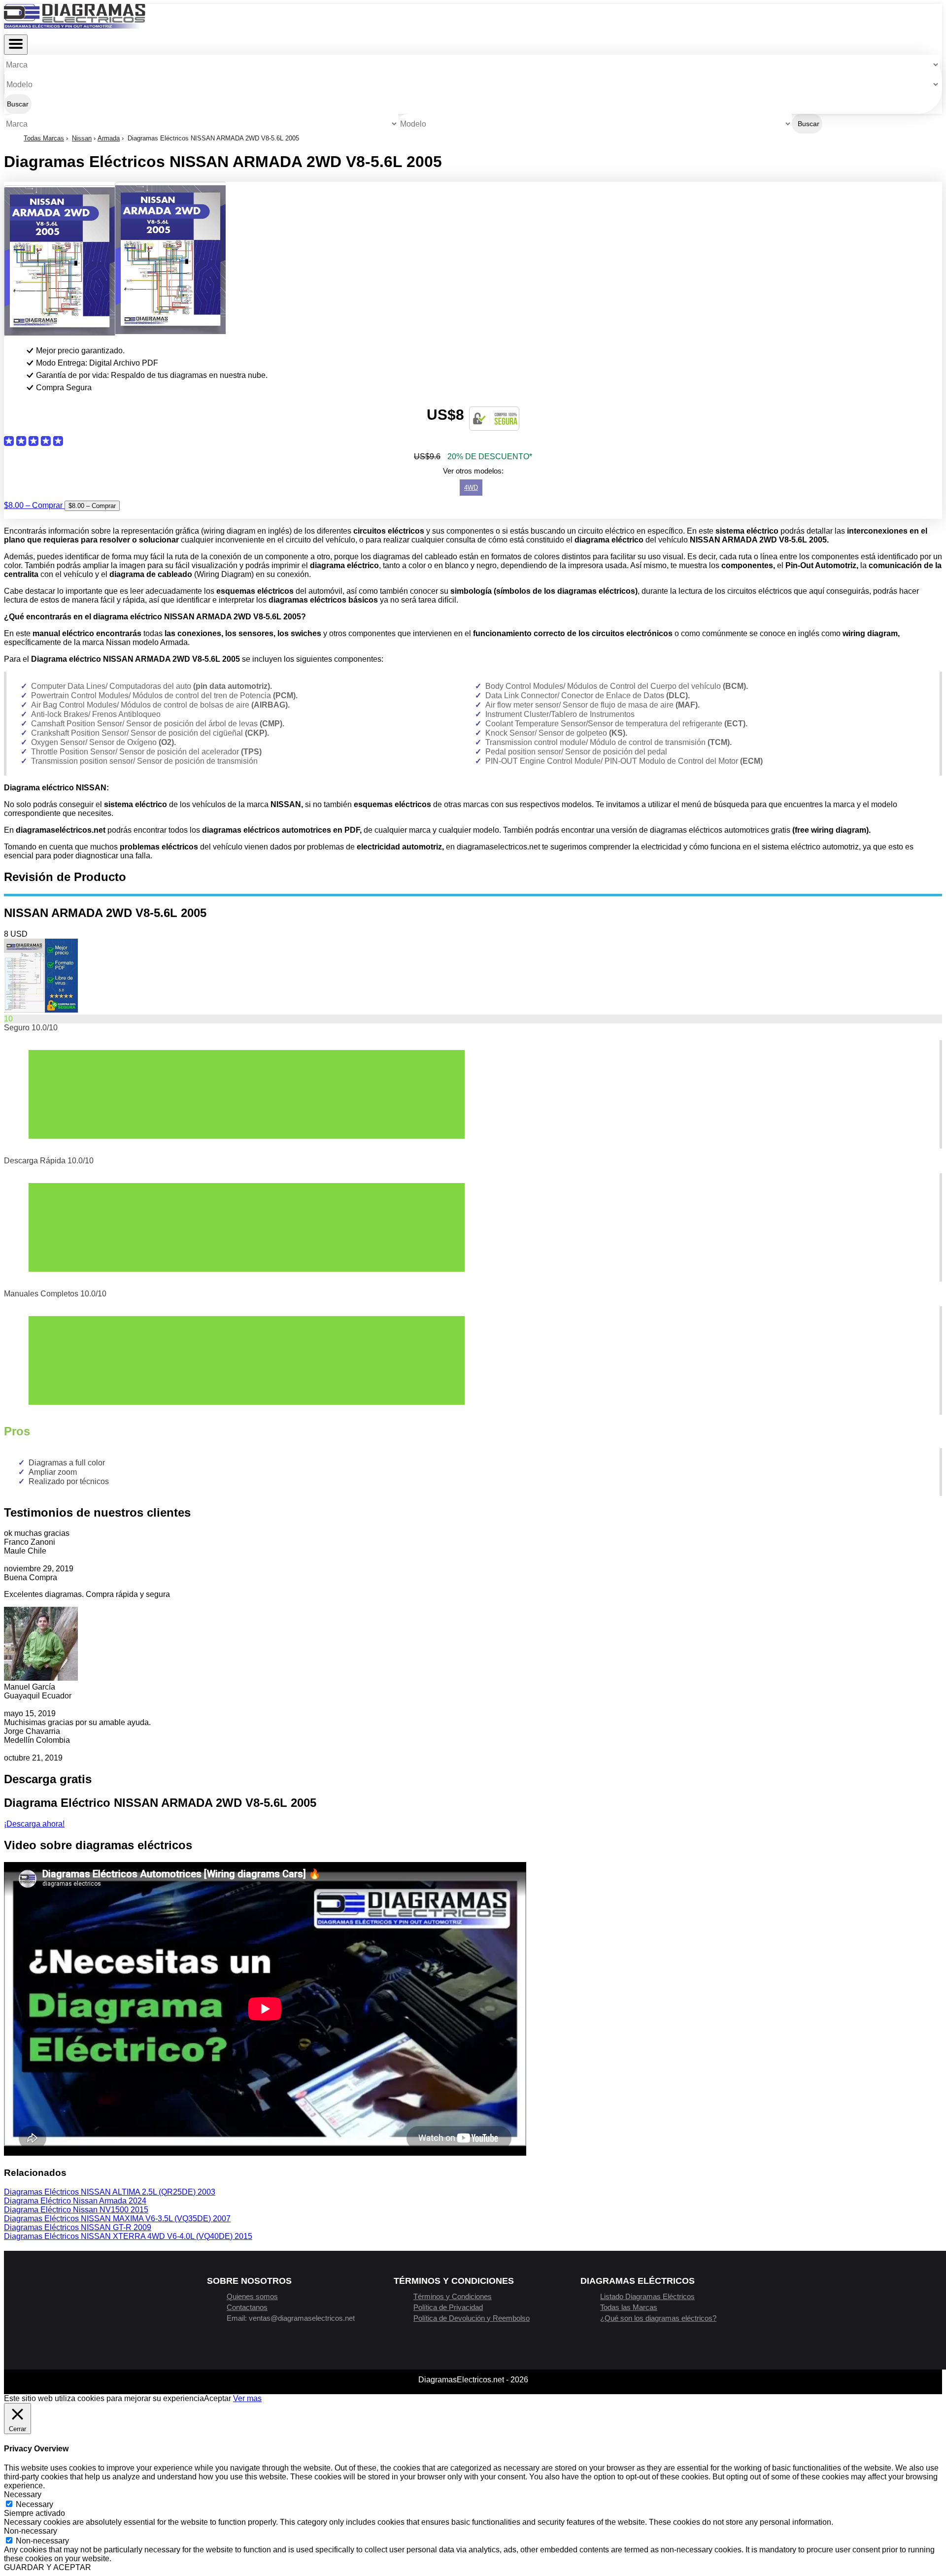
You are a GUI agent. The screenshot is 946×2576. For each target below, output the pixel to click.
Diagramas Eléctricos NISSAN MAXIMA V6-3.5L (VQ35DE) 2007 (117, 2219)
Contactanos (247, 2307)
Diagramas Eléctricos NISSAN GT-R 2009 (78, 2227)
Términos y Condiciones (453, 2296)
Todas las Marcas (629, 2307)
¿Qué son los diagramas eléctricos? (658, 2318)
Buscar (18, 104)
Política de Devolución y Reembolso (472, 2318)
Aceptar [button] (218, 2398)
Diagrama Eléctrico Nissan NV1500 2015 (76, 2210)
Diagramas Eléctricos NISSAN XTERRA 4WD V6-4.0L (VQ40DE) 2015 (128, 2236)
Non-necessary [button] (31, 2531)
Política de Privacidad (448, 2307)
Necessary (34, 2504)
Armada (109, 138)
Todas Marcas (44, 138)
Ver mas (247, 2398)
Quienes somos (252, 2296)
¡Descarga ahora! (34, 1824)
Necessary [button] (23, 2494)
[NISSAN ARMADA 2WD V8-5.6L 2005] (41, 1010)
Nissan (82, 138)
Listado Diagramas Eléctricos (647, 2296)
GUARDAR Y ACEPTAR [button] (48, 2567)
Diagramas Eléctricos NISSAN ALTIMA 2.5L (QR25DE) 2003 (110, 2192)
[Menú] (16, 45)
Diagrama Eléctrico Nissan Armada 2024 (75, 2201)
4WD (471, 488)
